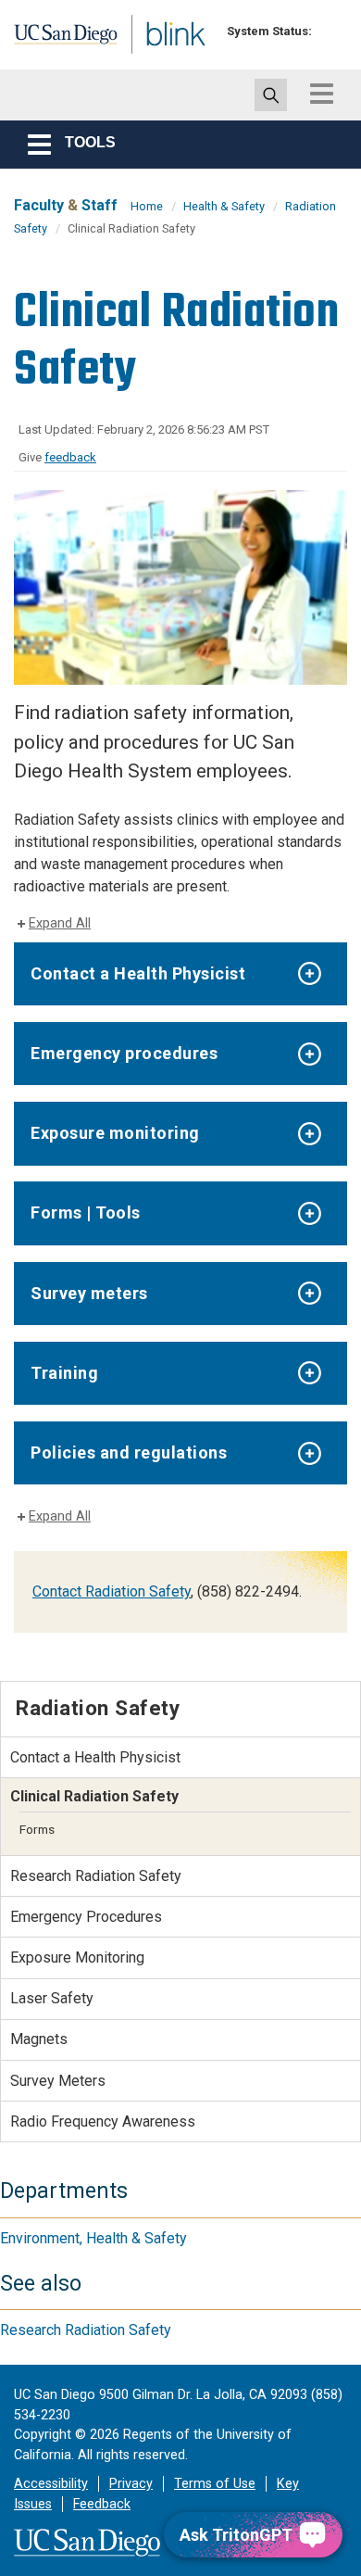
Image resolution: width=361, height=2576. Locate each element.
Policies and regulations (129, 1452)
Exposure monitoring (115, 1133)
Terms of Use (215, 2484)
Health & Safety (224, 206)
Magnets (39, 2039)
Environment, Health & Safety (93, 2238)
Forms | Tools (86, 1212)
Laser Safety (52, 1998)
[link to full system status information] (331, 31)
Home (147, 206)
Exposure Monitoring (77, 1957)
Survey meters (89, 1293)
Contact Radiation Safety (112, 1591)
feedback (70, 457)
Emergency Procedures (86, 1917)
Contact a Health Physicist (138, 973)
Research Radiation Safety (96, 1876)
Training (64, 1373)
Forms (37, 1829)
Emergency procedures (124, 1053)
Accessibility (51, 2484)
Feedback (102, 2504)
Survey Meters (58, 2081)
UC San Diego (54, 40)
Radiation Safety (98, 1708)
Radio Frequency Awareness (103, 2121)
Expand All (60, 923)
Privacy (131, 2484)
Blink (148, 59)
